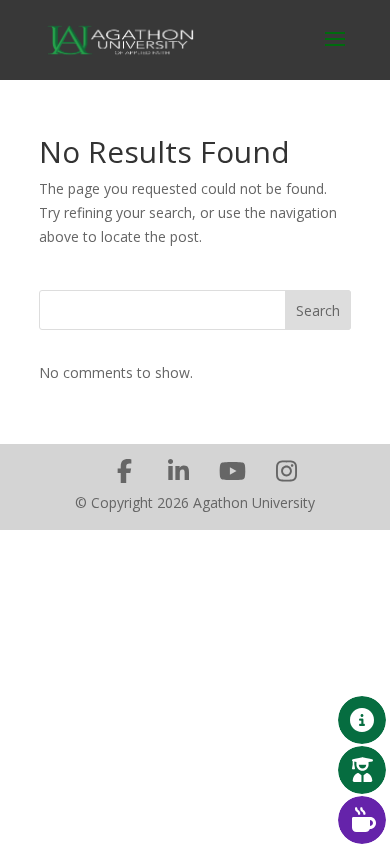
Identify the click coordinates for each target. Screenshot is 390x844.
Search (318, 310)
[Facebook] (124, 471)
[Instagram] (286, 471)
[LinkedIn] (178, 471)
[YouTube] (232, 471)
